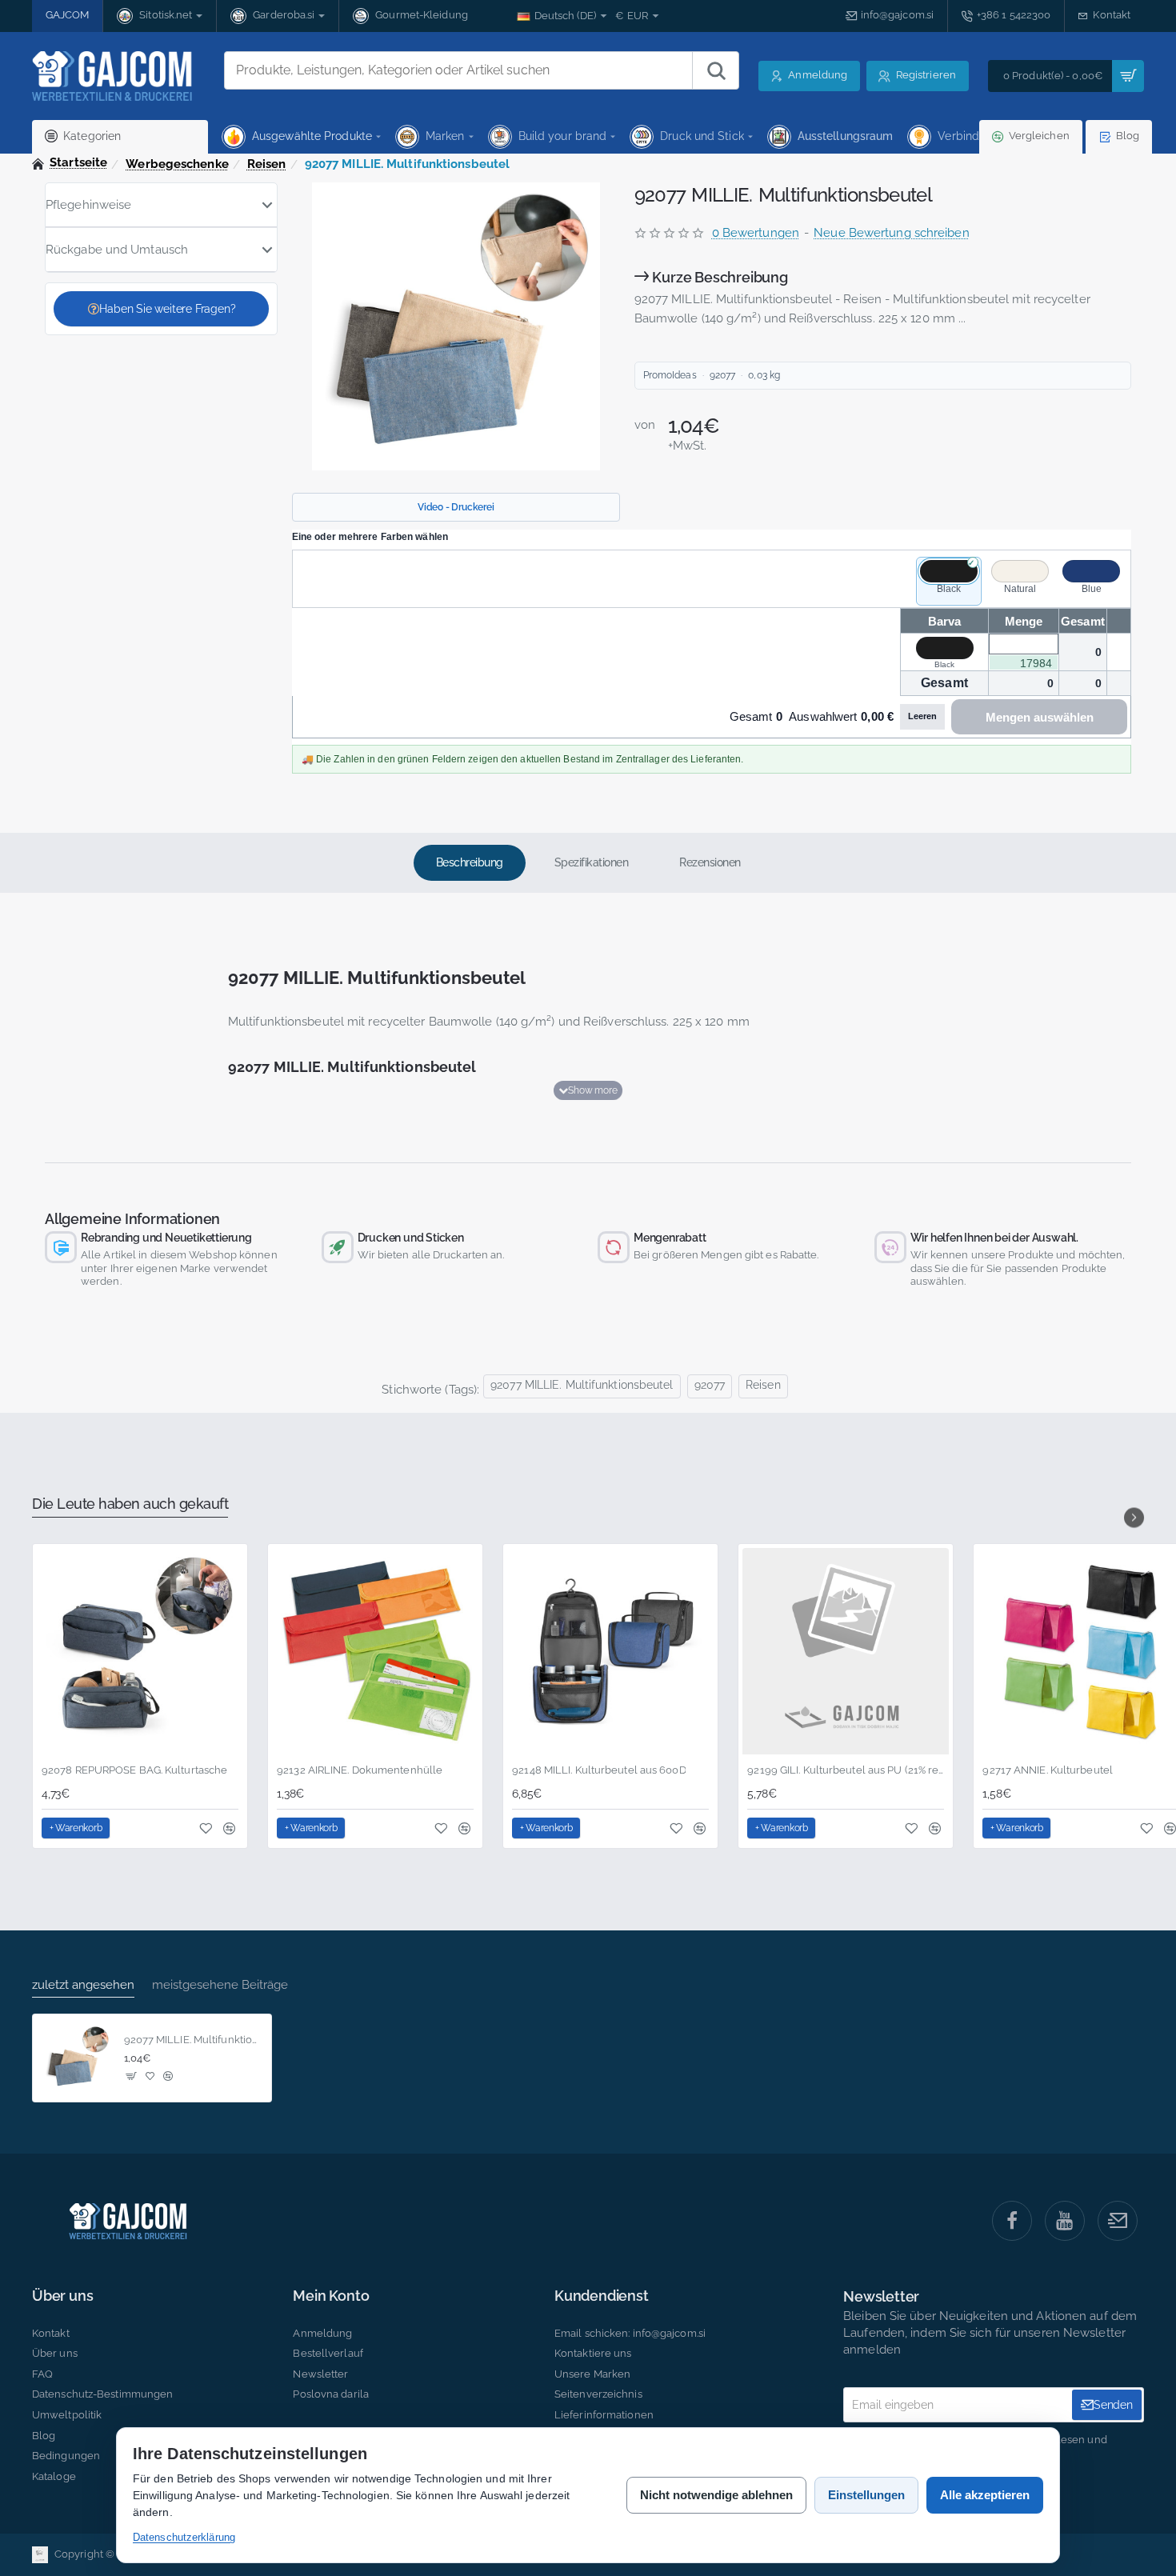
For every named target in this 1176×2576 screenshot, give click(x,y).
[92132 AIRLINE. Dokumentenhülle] (375, 1651)
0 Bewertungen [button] (756, 233)
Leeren (922, 716)
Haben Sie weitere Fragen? (167, 309)
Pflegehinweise (88, 205)
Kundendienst (602, 2296)
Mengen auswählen (1040, 717)
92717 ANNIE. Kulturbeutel (1048, 1770)
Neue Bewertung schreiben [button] (891, 233)
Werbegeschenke (177, 164)
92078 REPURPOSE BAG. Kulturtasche (134, 1770)
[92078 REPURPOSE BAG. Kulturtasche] (140, 1651)
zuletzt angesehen (83, 1985)
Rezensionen (710, 862)
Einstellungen (866, 2495)
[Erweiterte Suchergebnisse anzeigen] (715, 70)
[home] (70, 163)
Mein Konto (331, 2296)
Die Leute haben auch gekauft (130, 1504)
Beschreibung (470, 862)
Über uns (62, 2296)
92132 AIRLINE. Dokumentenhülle (360, 1770)
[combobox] (458, 70)
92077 (710, 1385)
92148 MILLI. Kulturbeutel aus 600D (599, 1770)
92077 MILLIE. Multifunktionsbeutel (582, 1385)
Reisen (267, 164)
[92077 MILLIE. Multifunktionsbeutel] (77, 2058)
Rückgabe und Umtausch (117, 250)
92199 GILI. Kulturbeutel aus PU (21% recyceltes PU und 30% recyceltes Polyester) (846, 1770)
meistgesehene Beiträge (220, 1985)
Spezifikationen (592, 862)
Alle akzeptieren (985, 2495)
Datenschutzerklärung (184, 2537)
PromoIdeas (670, 375)
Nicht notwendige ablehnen (716, 2495)
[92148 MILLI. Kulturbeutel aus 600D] (610, 1651)
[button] (588, 1090)
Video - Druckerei (456, 507)
